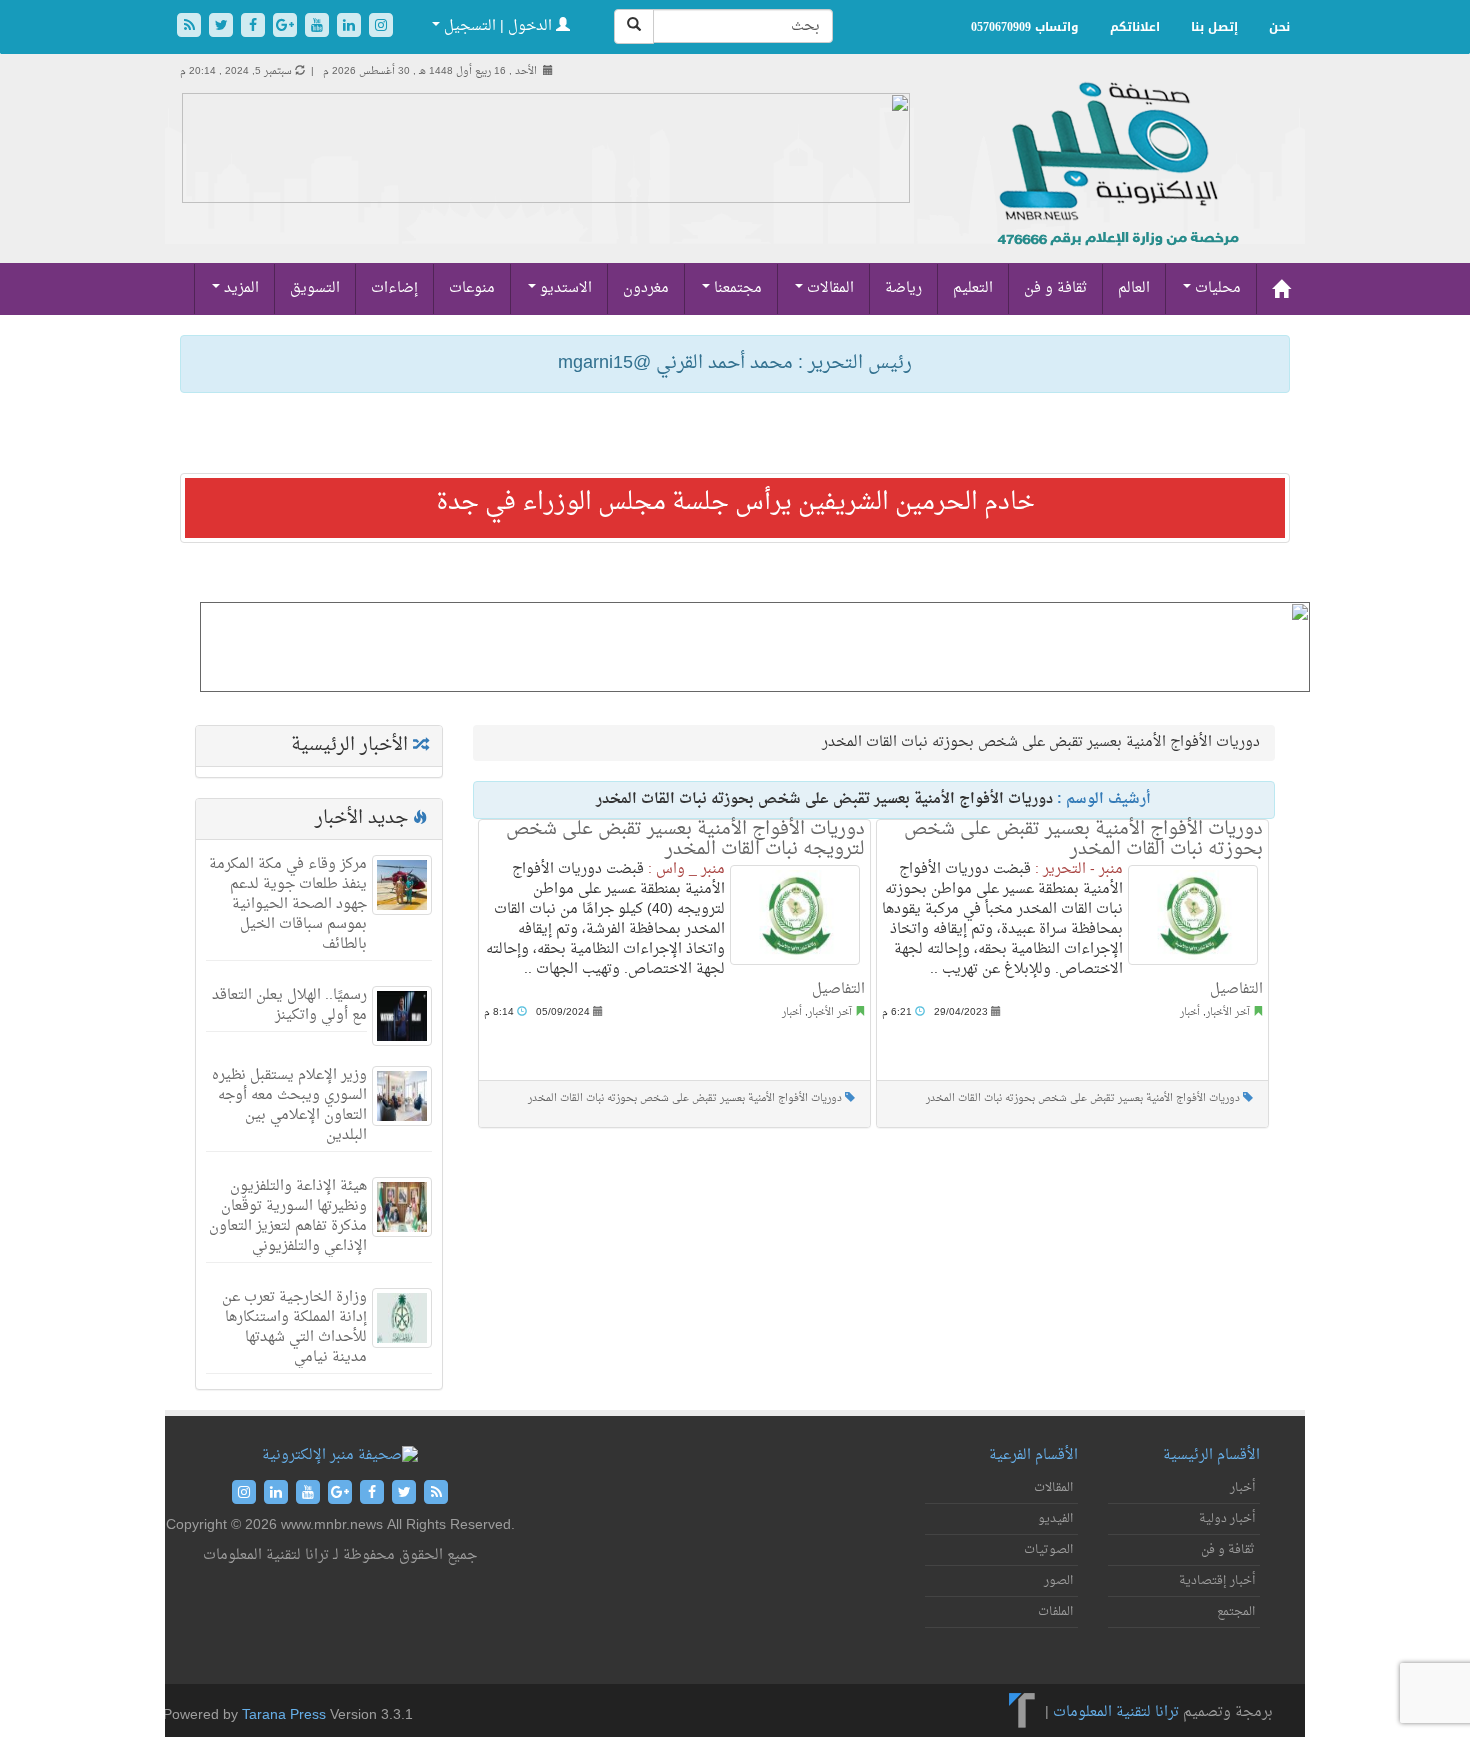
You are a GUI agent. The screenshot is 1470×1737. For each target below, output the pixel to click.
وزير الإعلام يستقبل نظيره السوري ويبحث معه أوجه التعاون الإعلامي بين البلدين (289, 1105)
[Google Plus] (287, 27)
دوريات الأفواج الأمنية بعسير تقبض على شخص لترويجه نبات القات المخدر (685, 839)
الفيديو (1055, 1519)
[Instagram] (381, 27)
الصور (1058, 1581)
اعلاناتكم (1135, 27)
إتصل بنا (1214, 27)
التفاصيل (838, 989)
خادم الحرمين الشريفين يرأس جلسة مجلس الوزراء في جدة (735, 503)
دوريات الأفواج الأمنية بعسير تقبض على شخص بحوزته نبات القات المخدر (685, 1098)
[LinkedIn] (351, 27)
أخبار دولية (1227, 1519)
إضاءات (394, 288)
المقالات (828, 288)
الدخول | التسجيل (498, 26)
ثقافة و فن (1055, 288)
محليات (1216, 288)
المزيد (239, 288)
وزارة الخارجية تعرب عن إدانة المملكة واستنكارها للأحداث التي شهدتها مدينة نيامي (294, 1327)
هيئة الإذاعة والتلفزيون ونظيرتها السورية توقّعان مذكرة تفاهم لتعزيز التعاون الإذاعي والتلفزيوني (288, 1216)
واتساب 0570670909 (1025, 27)
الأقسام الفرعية (1033, 1455)
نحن (1279, 27)
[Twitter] (223, 27)
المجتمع (1236, 1612)
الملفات (1055, 1612)
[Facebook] (255, 27)
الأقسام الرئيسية (1211, 1455)
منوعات (472, 288)
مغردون (646, 288)
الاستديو (564, 288)
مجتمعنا (736, 288)
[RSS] (191, 27)
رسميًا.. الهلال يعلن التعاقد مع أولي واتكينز (289, 1005)
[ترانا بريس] (1022, 1712)
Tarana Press (284, 1715)
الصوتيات (1048, 1550)
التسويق (315, 288)
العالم (1134, 288)
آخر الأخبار (830, 1012)
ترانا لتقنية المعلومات (1116, 1712)
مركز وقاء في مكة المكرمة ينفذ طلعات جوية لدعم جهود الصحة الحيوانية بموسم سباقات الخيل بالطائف (288, 904)
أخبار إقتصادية (1217, 1581)
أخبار (792, 1012)
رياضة (903, 288)
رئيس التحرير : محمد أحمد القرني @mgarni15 (735, 363)
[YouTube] (319, 27)
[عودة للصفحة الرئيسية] (1115, 185)
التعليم (973, 288)
